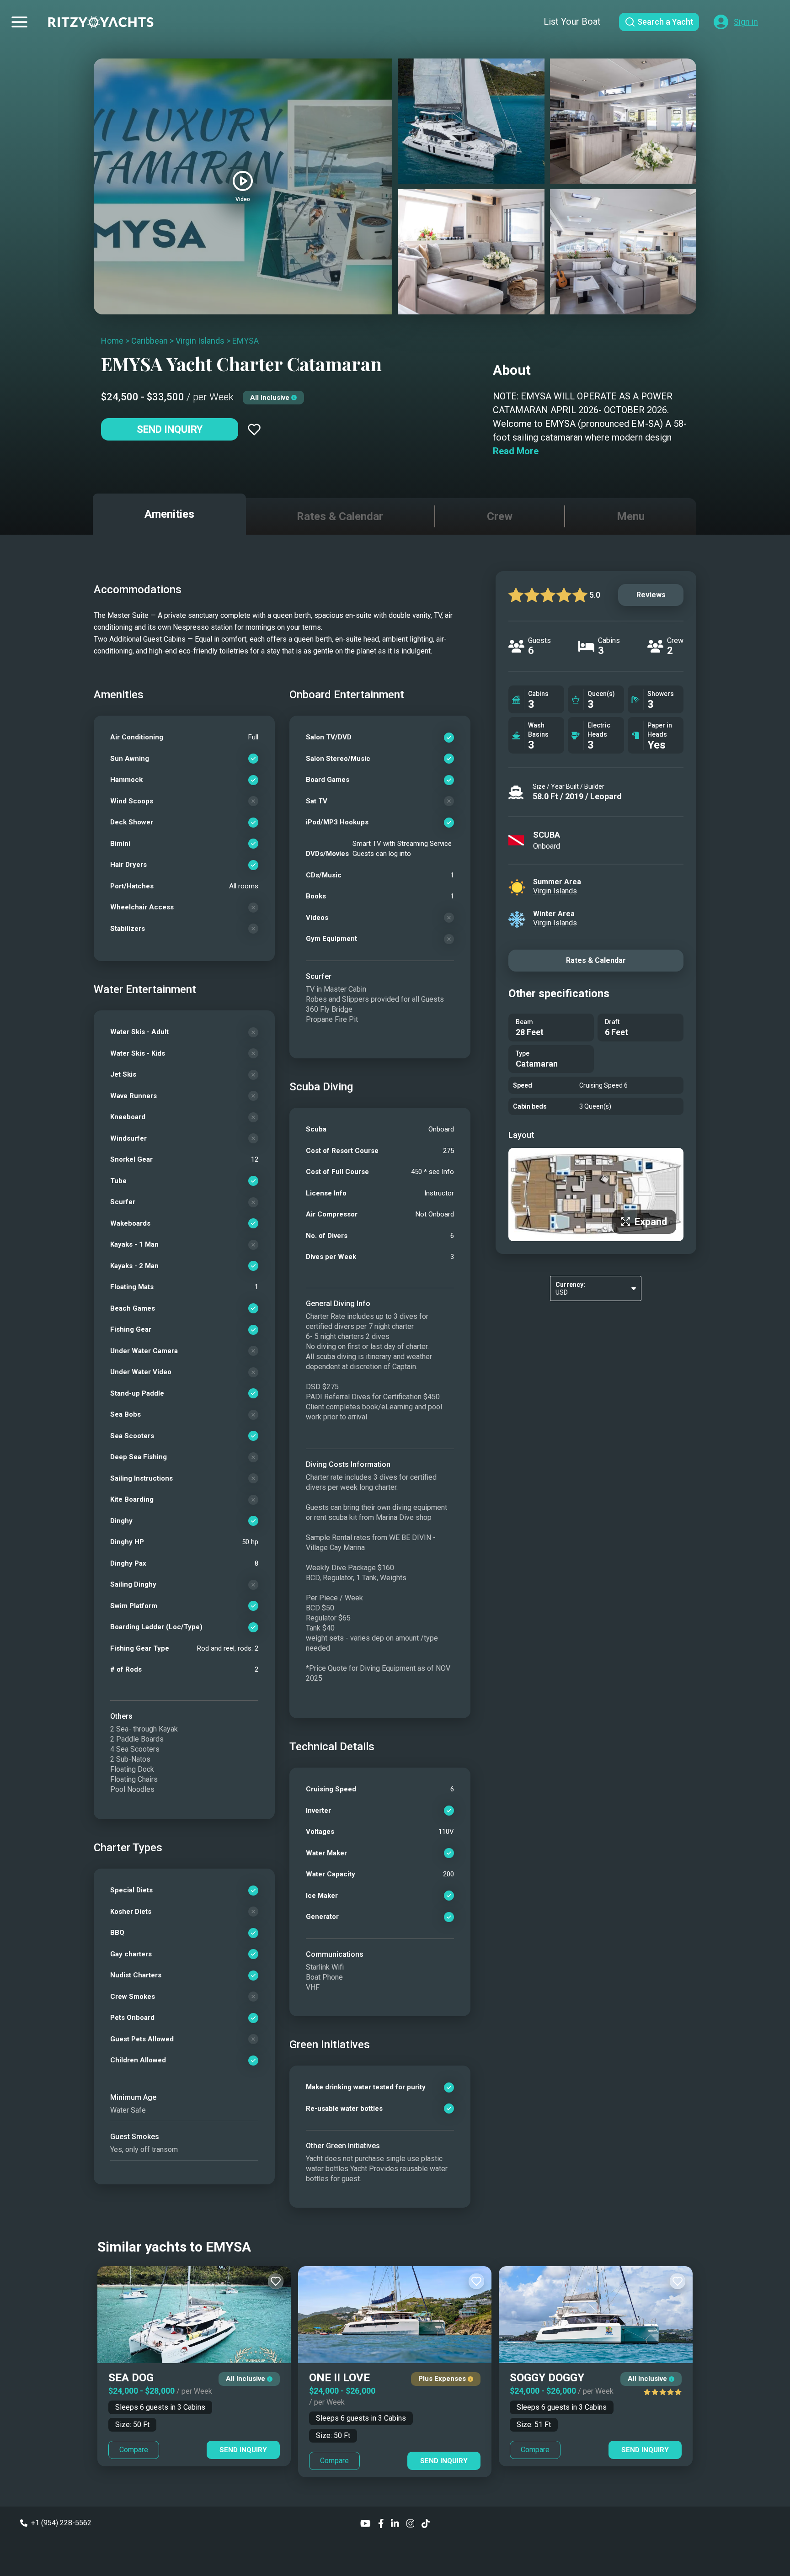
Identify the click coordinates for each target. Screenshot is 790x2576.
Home (112, 341)
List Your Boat (572, 21)
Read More (516, 451)
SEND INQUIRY (243, 2450)
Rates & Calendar (596, 960)
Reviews (651, 595)
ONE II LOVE (339, 2378)
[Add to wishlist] (254, 430)
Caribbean (149, 341)
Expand (651, 1222)
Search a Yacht (665, 22)
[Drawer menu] (19, 22)
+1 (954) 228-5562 (61, 2523)
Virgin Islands (200, 341)
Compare (134, 2450)
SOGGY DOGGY (547, 2378)
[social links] (366, 2523)
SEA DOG (131, 2378)
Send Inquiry (170, 429)
